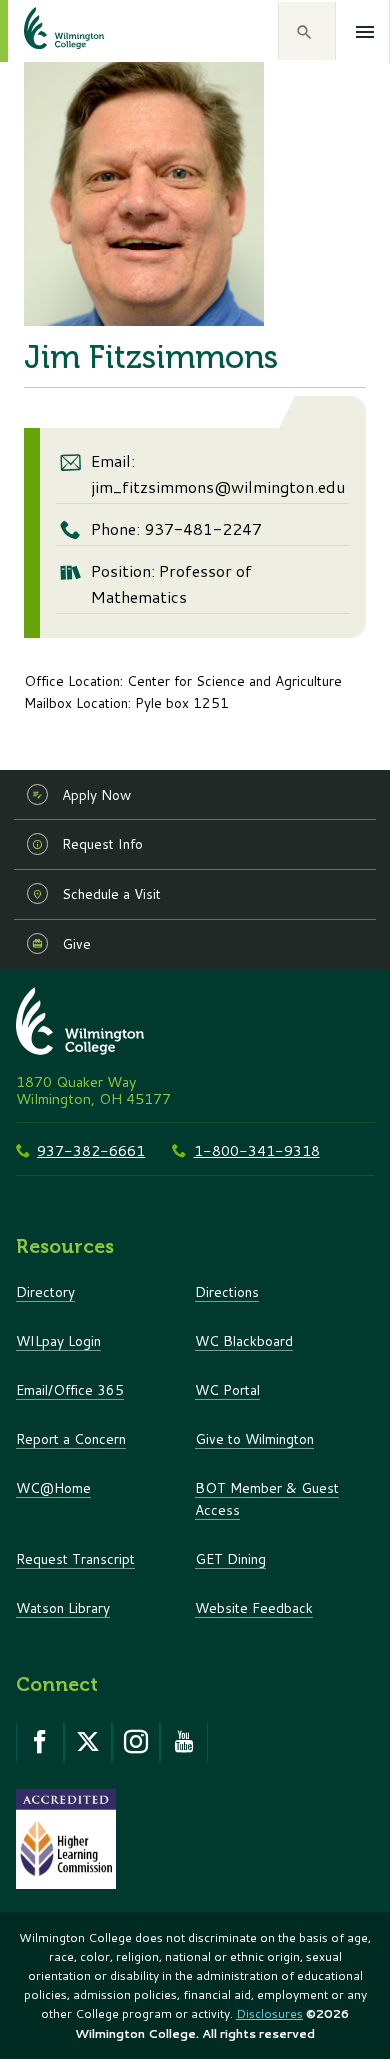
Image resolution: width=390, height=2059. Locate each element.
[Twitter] (88, 1742)
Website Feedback (254, 1607)
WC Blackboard (244, 1340)
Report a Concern (71, 1438)
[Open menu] (365, 32)
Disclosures (269, 2013)
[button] (307, 31)
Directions (227, 1291)
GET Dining (230, 1558)
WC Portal (227, 1389)
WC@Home (53, 1487)
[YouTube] (184, 1742)
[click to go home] (40, 31)
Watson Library (63, 1607)
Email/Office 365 (70, 1389)
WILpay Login (58, 1340)
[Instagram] (136, 1742)
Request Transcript (75, 1558)
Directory (45, 1291)
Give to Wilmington (254, 1438)
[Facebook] (40, 1742)
